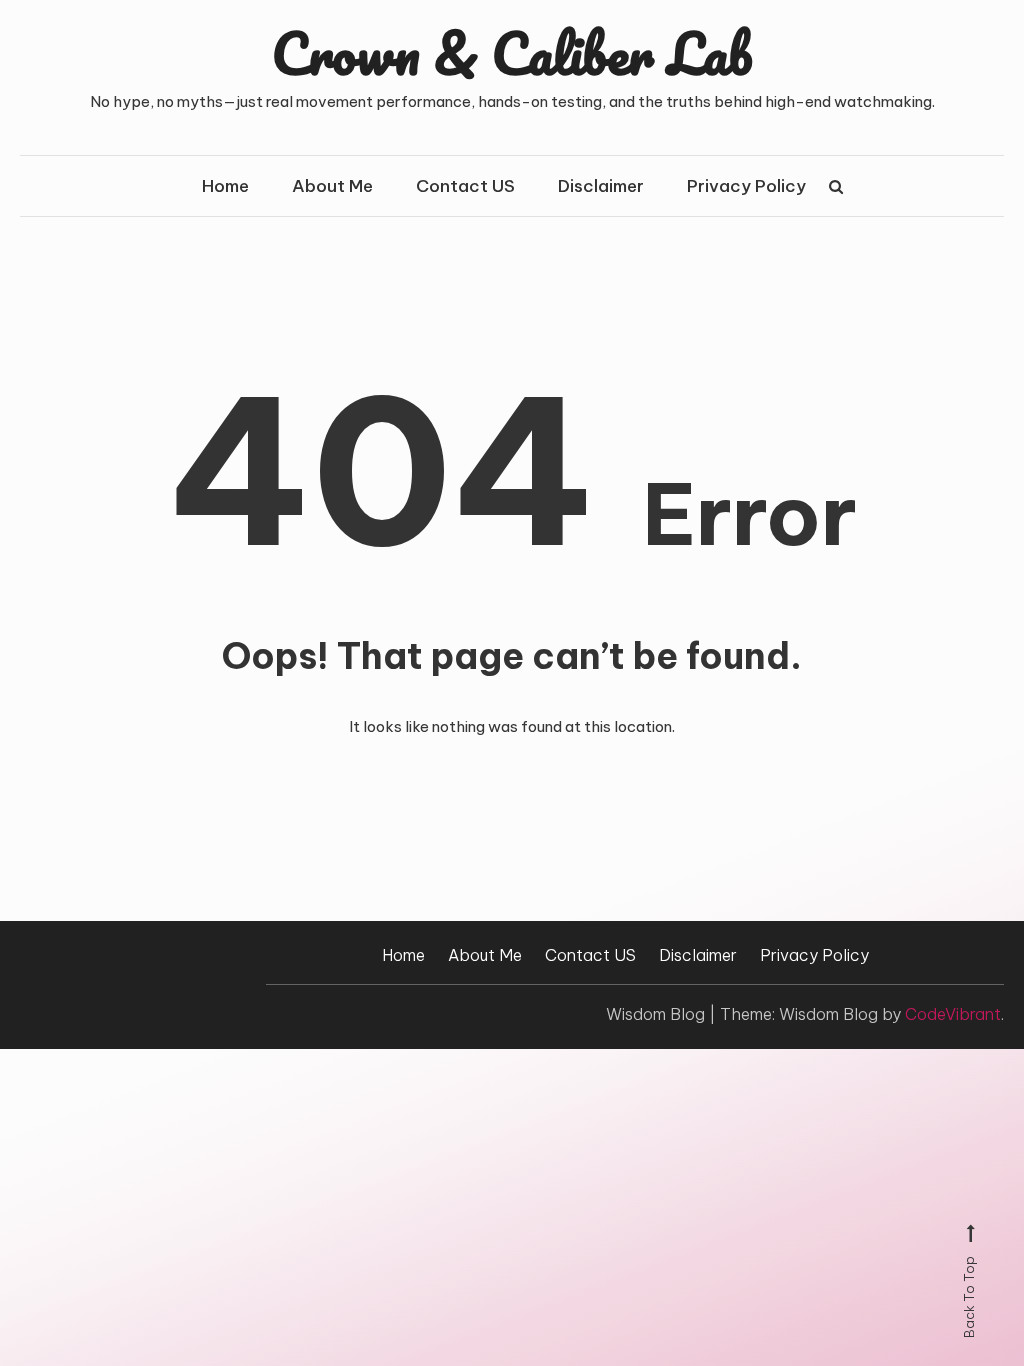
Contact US (465, 186)
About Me (332, 186)
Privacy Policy (746, 186)
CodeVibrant (953, 1014)
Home (225, 186)
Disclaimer (601, 186)
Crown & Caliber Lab (512, 53)
